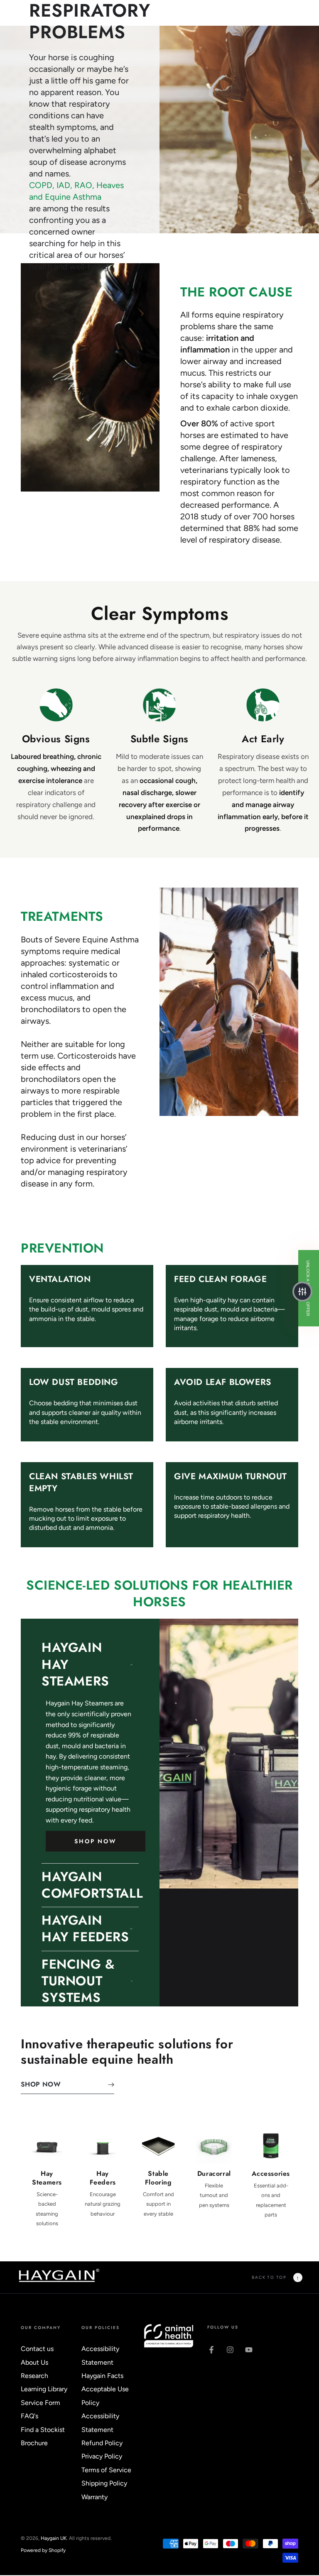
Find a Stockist (43, 2430)
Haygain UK (54, 2538)
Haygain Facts (102, 2376)
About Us (34, 2362)
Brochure (34, 2443)
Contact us (37, 2349)
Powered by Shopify (43, 2550)
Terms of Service (106, 2470)
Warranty (94, 2497)
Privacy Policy (102, 2456)
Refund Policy (102, 2443)
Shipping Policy (104, 2483)
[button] (302, 1292)
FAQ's (29, 2416)
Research (34, 2376)
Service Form (40, 2403)
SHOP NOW (95, 1841)
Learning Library (44, 2389)
